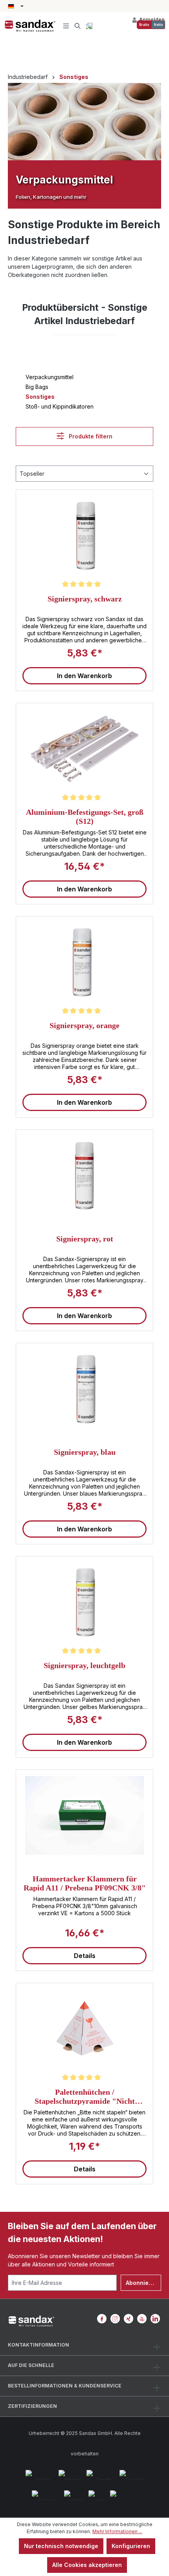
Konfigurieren (131, 2546)
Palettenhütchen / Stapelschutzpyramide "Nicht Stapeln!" (85, 2096)
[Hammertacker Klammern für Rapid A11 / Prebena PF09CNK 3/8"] (84, 1815)
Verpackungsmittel (50, 377)
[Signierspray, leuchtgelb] (84, 1602)
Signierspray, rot (85, 1239)
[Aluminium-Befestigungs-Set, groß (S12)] (84, 749)
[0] (144, 25)
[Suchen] (78, 26)
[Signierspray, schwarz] (84, 535)
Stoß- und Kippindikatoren (60, 406)
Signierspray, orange (84, 1025)
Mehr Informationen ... (117, 2531)
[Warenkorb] (89, 26)
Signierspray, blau (85, 1452)
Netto (158, 25)
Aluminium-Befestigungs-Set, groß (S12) (85, 816)
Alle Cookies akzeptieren (87, 2565)
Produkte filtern (90, 436)
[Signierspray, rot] (84, 1175)
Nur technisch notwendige (61, 2546)
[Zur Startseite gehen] (30, 26)
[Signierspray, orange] (84, 962)
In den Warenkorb (84, 676)
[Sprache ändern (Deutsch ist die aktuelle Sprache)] (16, 7)
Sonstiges (40, 397)
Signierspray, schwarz (85, 599)
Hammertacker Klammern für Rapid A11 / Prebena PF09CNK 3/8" (85, 1883)
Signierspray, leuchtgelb (84, 1665)
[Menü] (66, 26)
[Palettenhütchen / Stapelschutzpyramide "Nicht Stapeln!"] (84, 2029)
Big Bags (37, 387)
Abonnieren (142, 2283)
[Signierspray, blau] (84, 1389)
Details (85, 1956)
